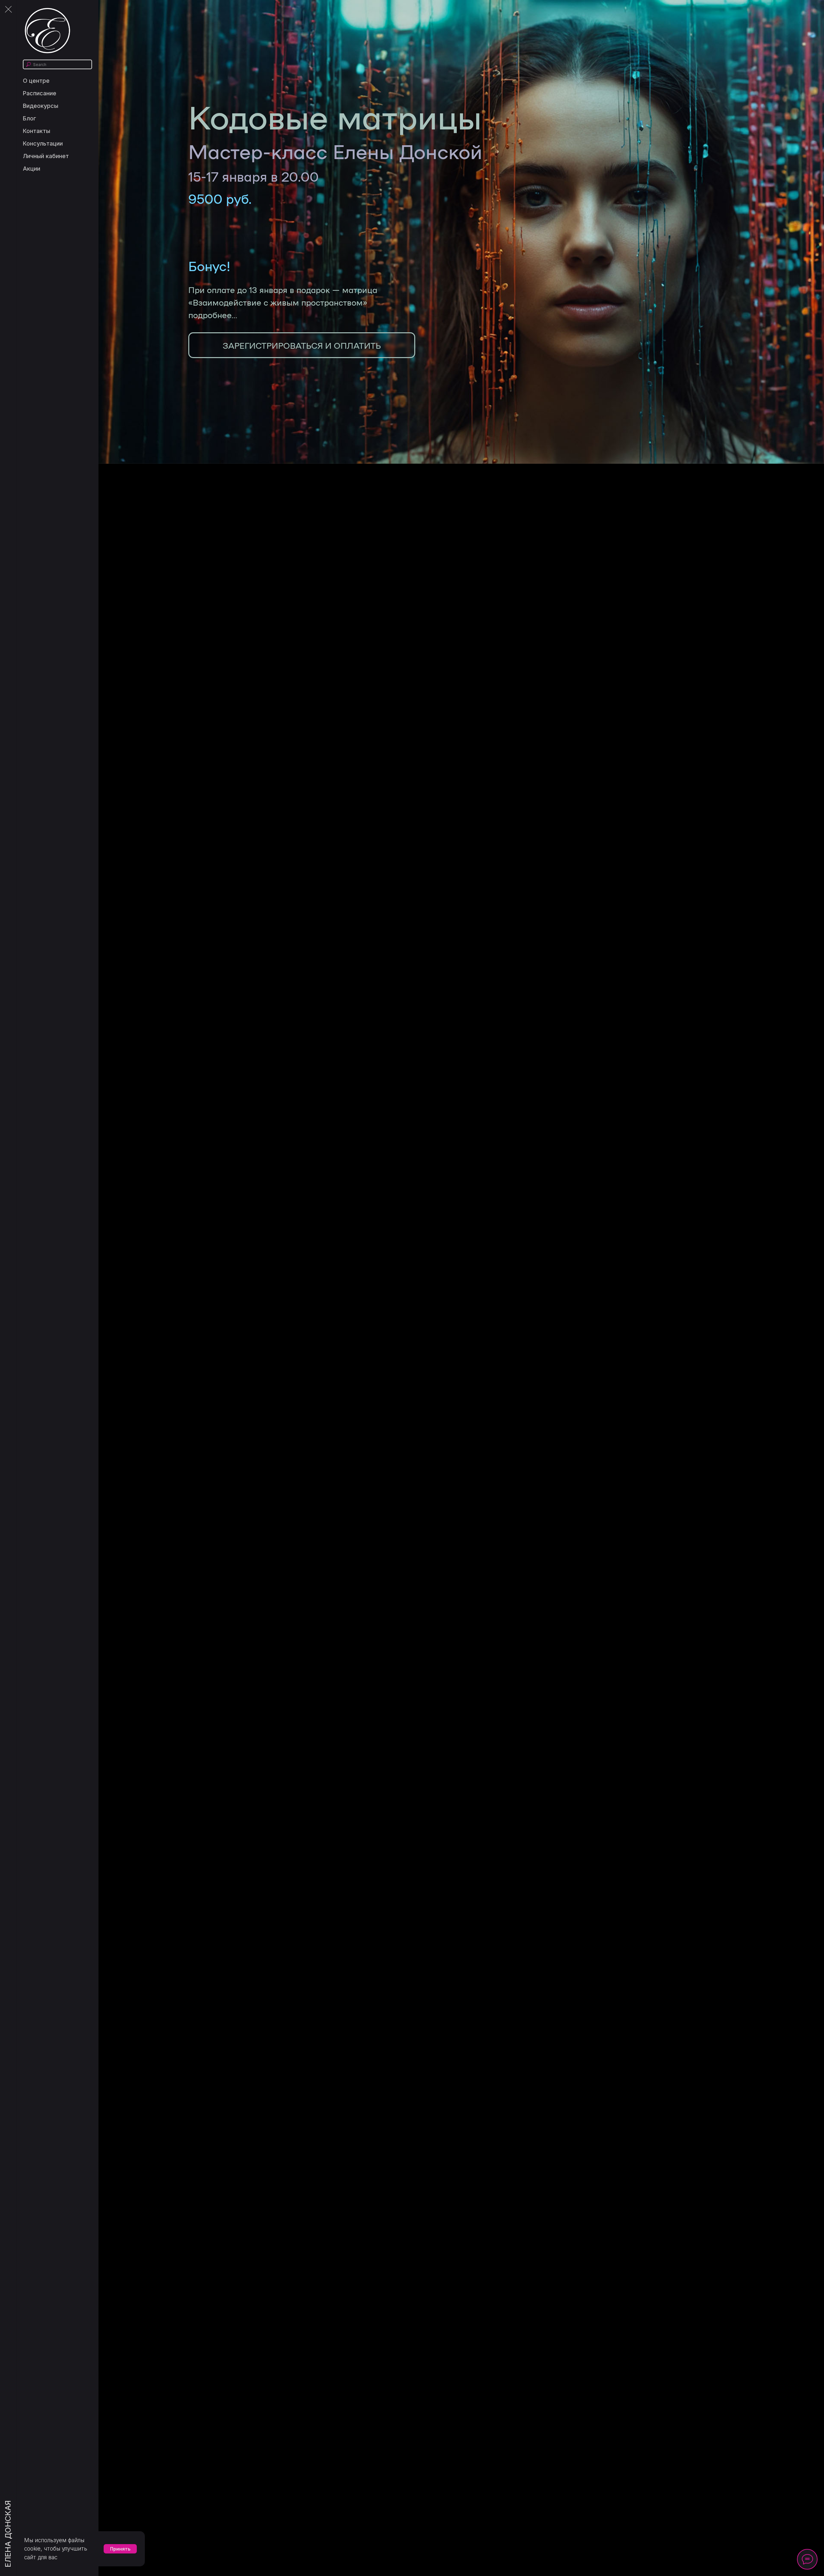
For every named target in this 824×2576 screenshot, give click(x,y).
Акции (32, 169)
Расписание (40, 93)
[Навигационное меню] (8, 10)
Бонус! (209, 266)
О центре (36, 81)
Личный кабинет (46, 156)
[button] (302, 345)
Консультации (43, 143)
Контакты (37, 131)
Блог (29, 118)
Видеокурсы (41, 106)
